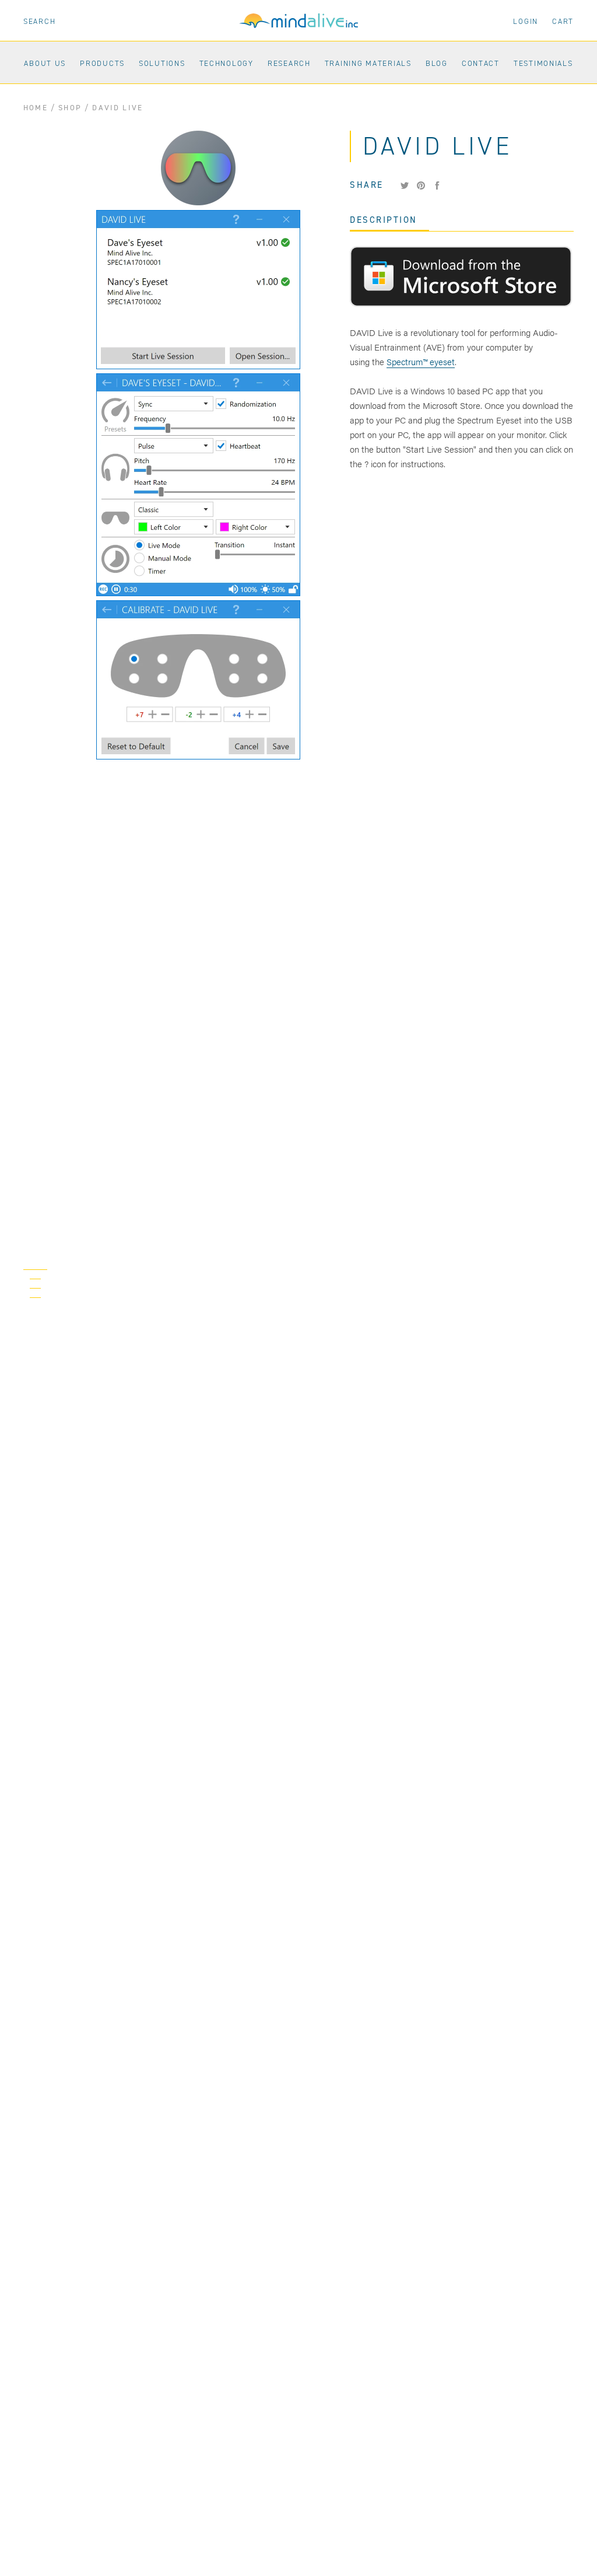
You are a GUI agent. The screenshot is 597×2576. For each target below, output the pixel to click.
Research (286, 63)
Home (36, 108)
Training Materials (365, 63)
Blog (434, 63)
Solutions (159, 63)
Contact (478, 63)
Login (526, 21)
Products (99, 63)
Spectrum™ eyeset (421, 361)
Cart (563, 21)
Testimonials (540, 63)
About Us (42, 63)
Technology (224, 63)
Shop (70, 108)
